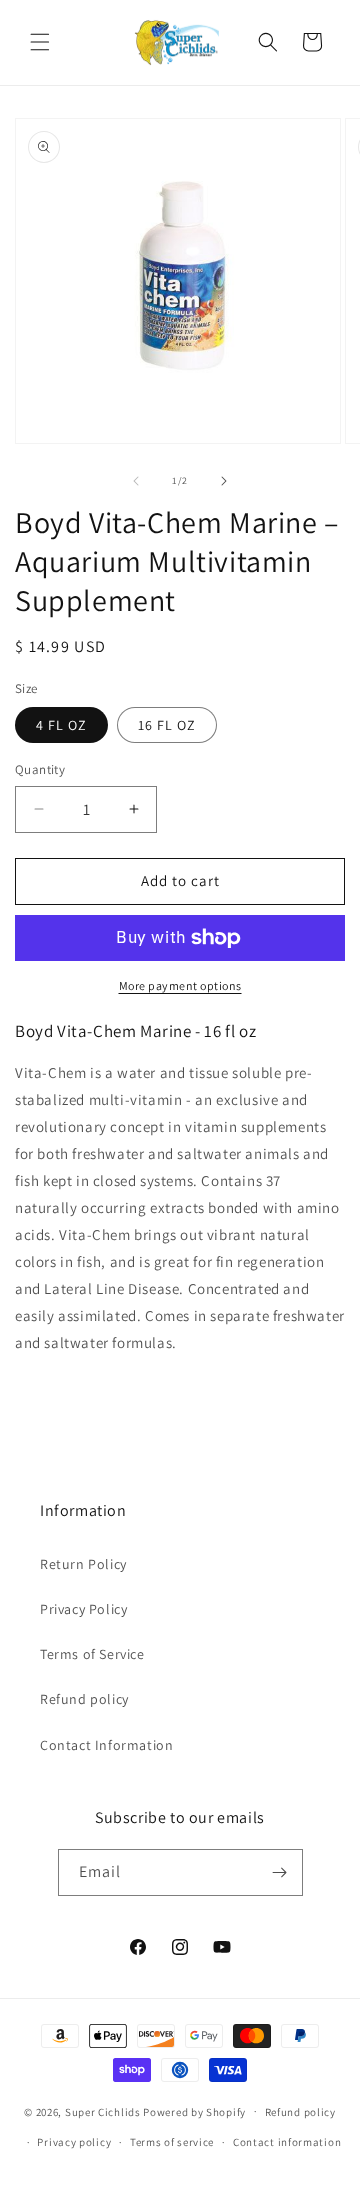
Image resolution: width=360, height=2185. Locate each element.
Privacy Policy (83, 1609)
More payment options (180, 985)
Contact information (287, 2142)
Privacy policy (74, 2142)
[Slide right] (224, 481)
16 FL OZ (167, 725)
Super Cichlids (103, 2111)
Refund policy (84, 1699)
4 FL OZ (61, 725)
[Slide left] (136, 481)
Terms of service (172, 2142)
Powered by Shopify (194, 2111)
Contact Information (106, 1745)
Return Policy (83, 1564)
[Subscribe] (280, 1872)
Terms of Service (92, 1654)
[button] (40, 42)
